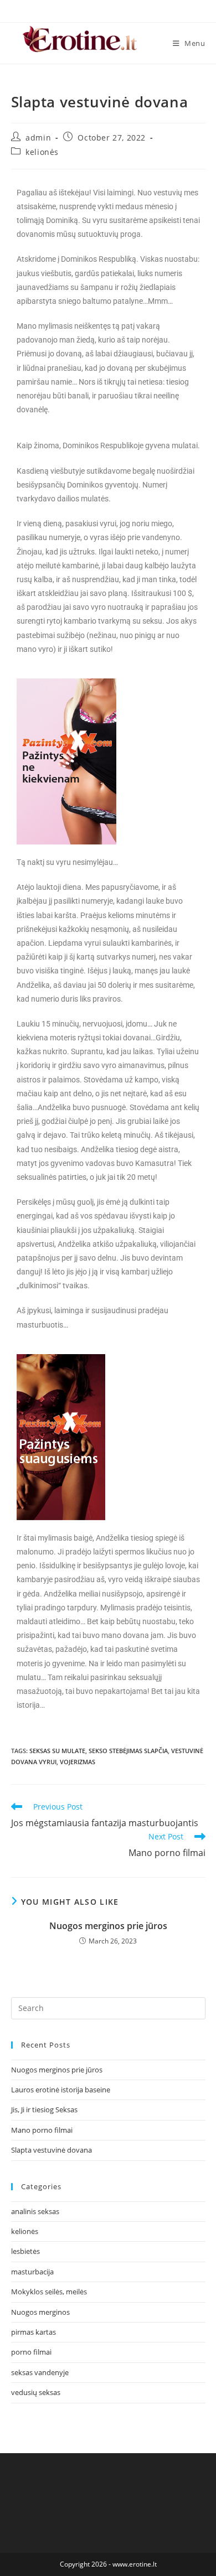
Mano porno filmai (42, 2130)
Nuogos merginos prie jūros (108, 1926)
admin (38, 138)
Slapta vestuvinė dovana (52, 2150)
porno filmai (31, 2352)
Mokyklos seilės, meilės (49, 2292)
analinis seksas (35, 2211)
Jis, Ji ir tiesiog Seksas (44, 2109)
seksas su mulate (57, 1751)
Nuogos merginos (40, 2312)
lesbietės (25, 2251)
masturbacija (32, 2272)
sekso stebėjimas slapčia (128, 1751)
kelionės (42, 152)
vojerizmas (78, 1762)
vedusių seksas (36, 2392)
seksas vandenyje (40, 2372)
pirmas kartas (34, 2332)
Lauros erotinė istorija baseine (61, 2090)
